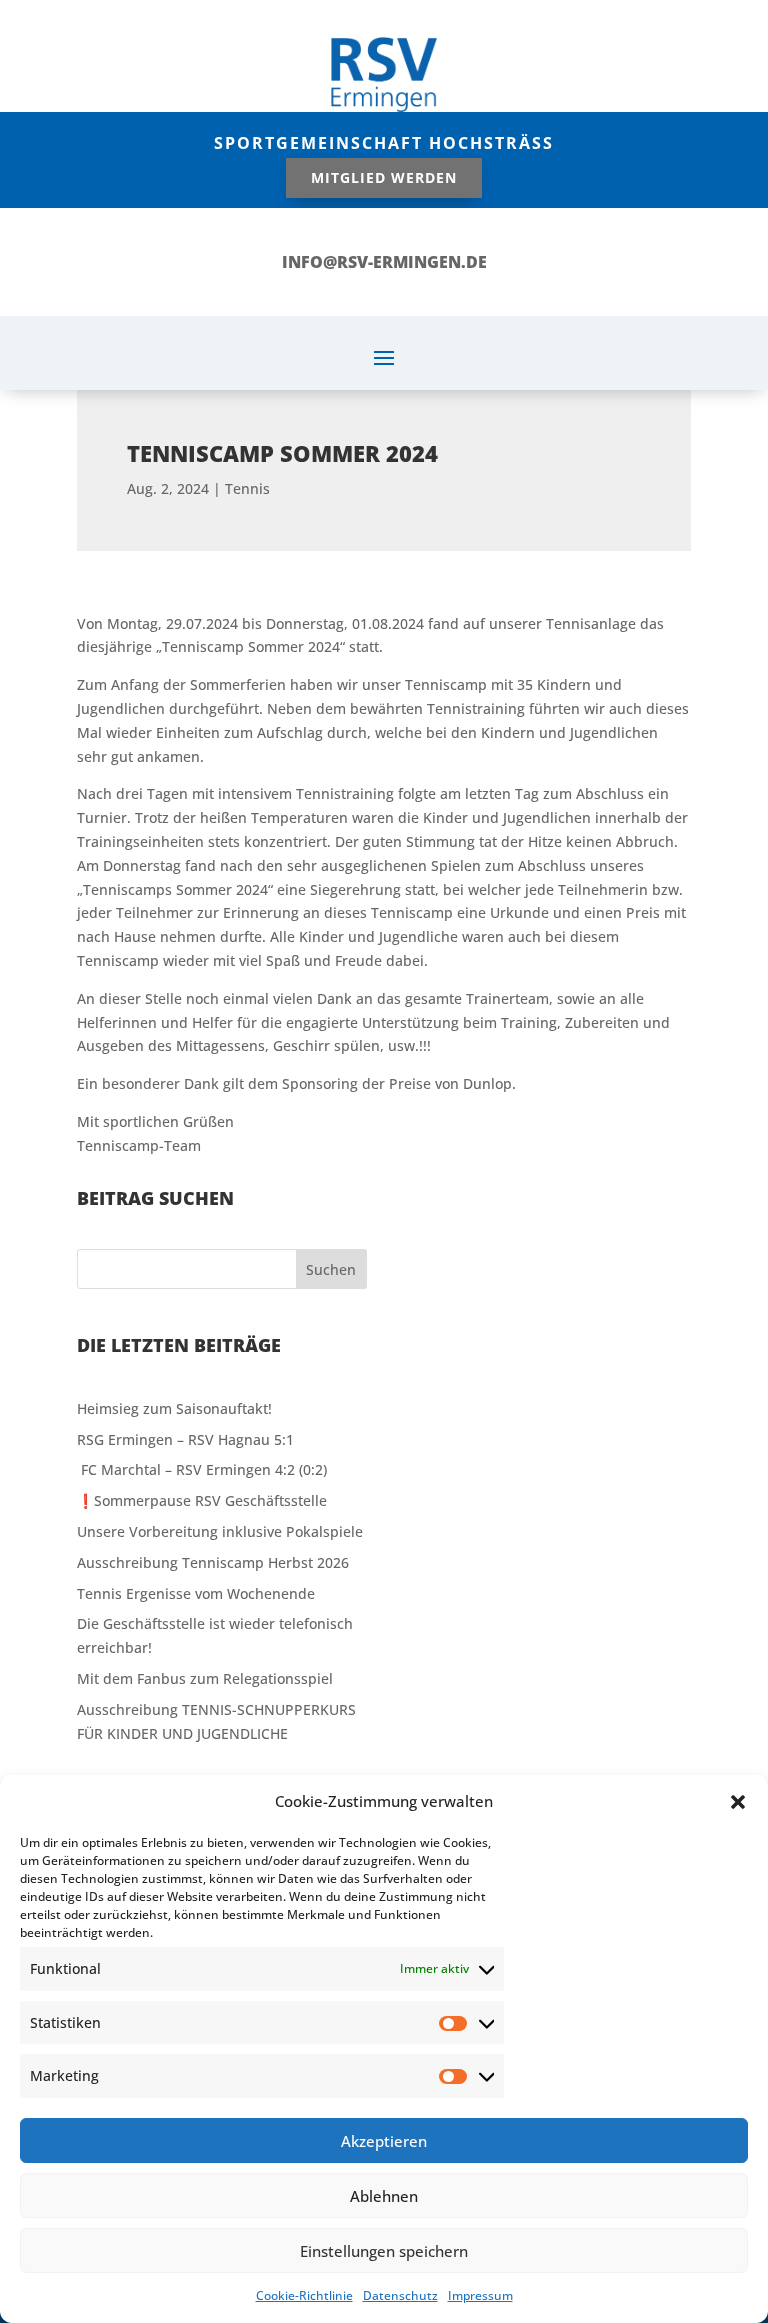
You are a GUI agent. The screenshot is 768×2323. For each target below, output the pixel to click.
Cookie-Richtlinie (304, 2295)
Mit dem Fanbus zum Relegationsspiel (205, 1678)
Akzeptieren (384, 2141)
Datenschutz (400, 2295)
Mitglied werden (384, 177)
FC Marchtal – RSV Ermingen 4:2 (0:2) (202, 1469)
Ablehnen (384, 2196)
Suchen (331, 1269)
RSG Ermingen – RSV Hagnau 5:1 (185, 1439)
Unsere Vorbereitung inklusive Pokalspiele (220, 1531)
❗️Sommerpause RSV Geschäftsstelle (202, 1500)
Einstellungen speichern (384, 2251)
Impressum (480, 2295)
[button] (738, 1802)
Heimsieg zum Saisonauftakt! (174, 1408)
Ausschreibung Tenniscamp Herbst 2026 (213, 1562)
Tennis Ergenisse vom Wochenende (196, 1593)
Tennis (247, 488)
